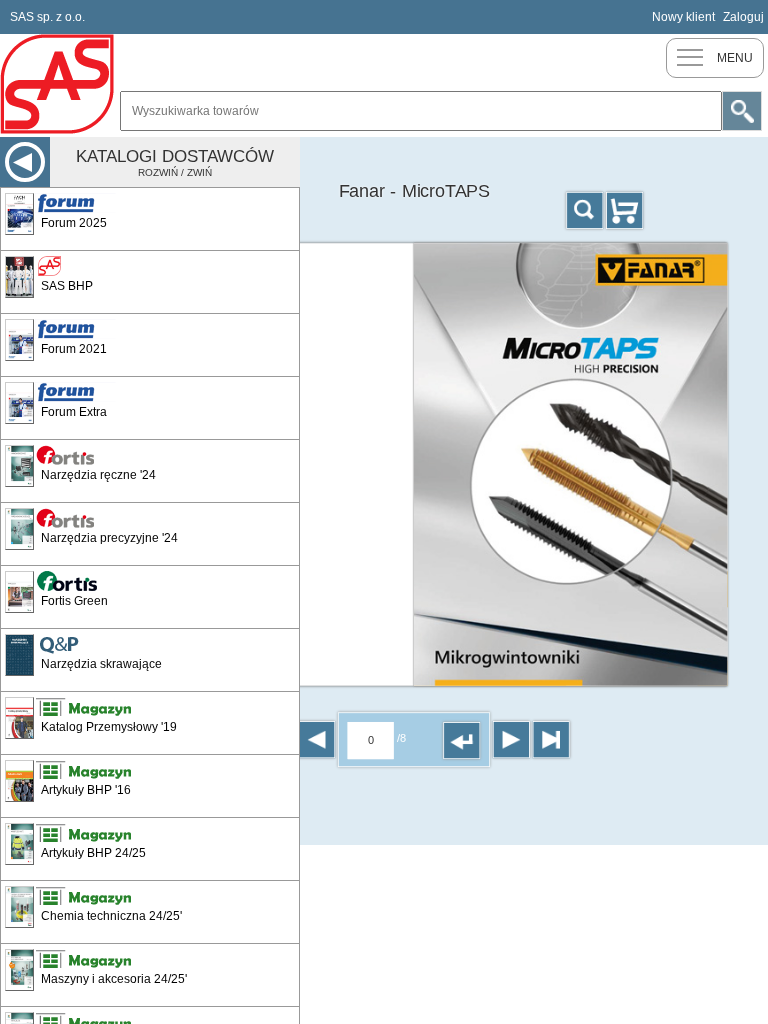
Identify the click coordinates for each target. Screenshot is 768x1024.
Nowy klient (683, 17)
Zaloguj (743, 17)
